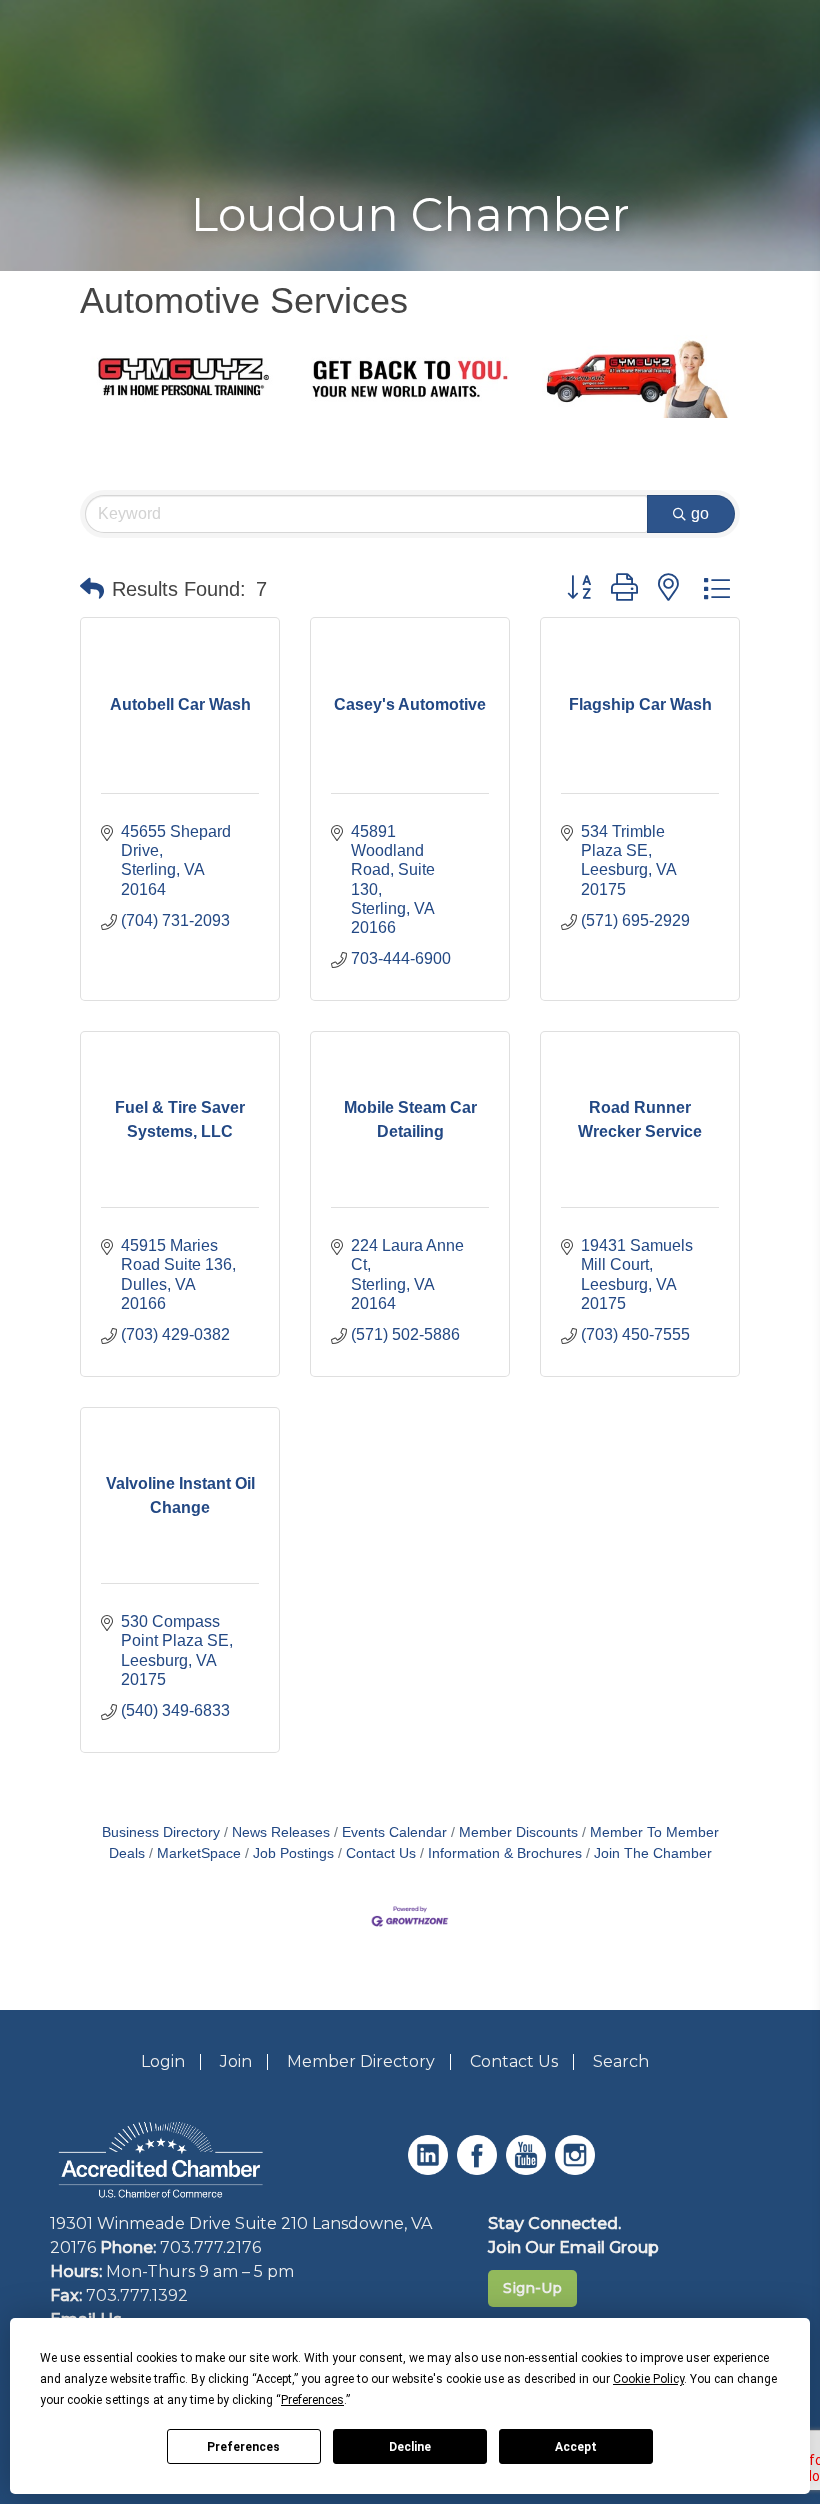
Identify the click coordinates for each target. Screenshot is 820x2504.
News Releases (281, 1832)
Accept (576, 2447)
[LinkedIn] (430, 2169)
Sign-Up (532, 2288)
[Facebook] (479, 2169)
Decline (410, 2447)
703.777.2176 (210, 2247)
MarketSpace (199, 1853)
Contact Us (381, 1853)
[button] (92, 589)
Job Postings (293, 1853)
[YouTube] (528, 2169)
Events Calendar (394, 1832)
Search (621, 2061)
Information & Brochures (505, 1853)
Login (163, 2061)
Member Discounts (518, 1832)
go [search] (700, 513)
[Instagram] (577, 2169)
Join (236, 2061)
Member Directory (361, 2061)
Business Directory (161, 1832)
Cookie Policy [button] (648, 2379)
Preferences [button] (312, 2400)
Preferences (243, 2447)
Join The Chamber (653, 1853)
